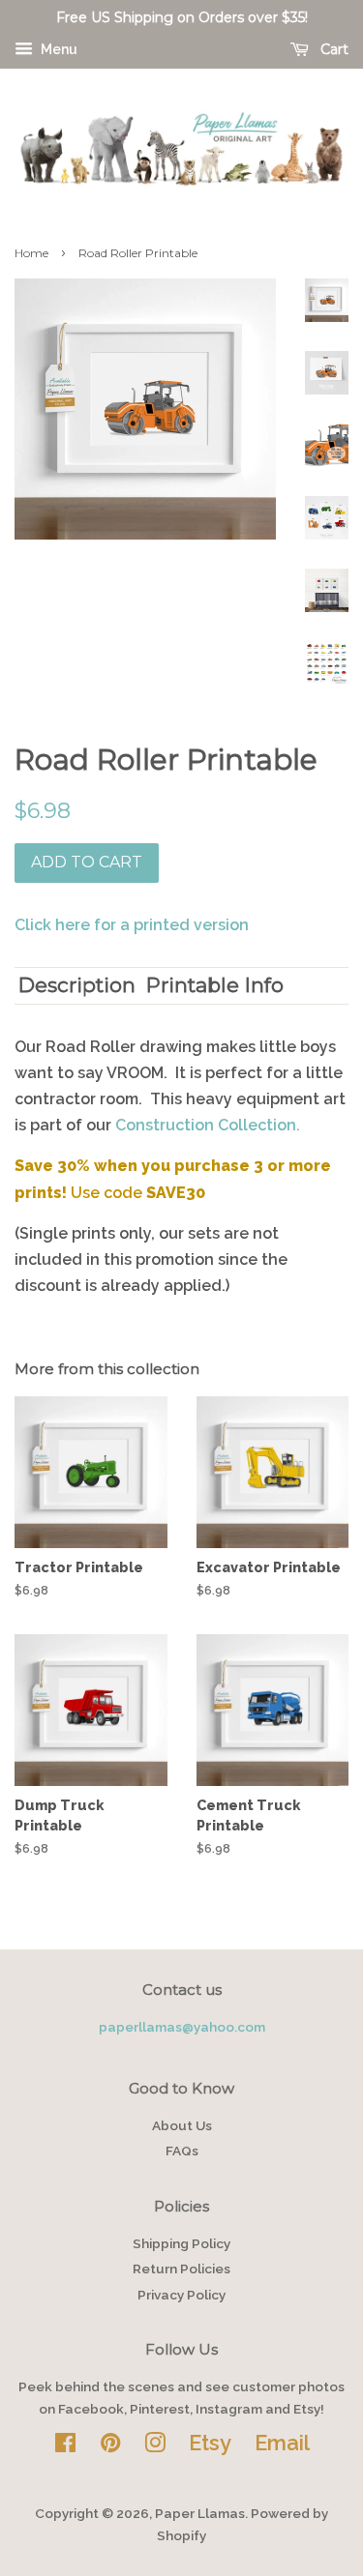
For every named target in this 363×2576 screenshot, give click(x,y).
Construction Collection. (208, 1125)
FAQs (182, 2151)
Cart (333, 49)
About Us (182, 2125)
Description (77, 985)
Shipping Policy (181, 2243)
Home (31, 253)
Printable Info (215, 985)
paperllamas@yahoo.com (182, 2027)
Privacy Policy (181, 2295)
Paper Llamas (200, 2513)
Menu (58, 49)
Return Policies (181, 2269)
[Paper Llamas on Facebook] (65, 2446)
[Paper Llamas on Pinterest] (110, 2446)
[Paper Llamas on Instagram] (155, 2446)
